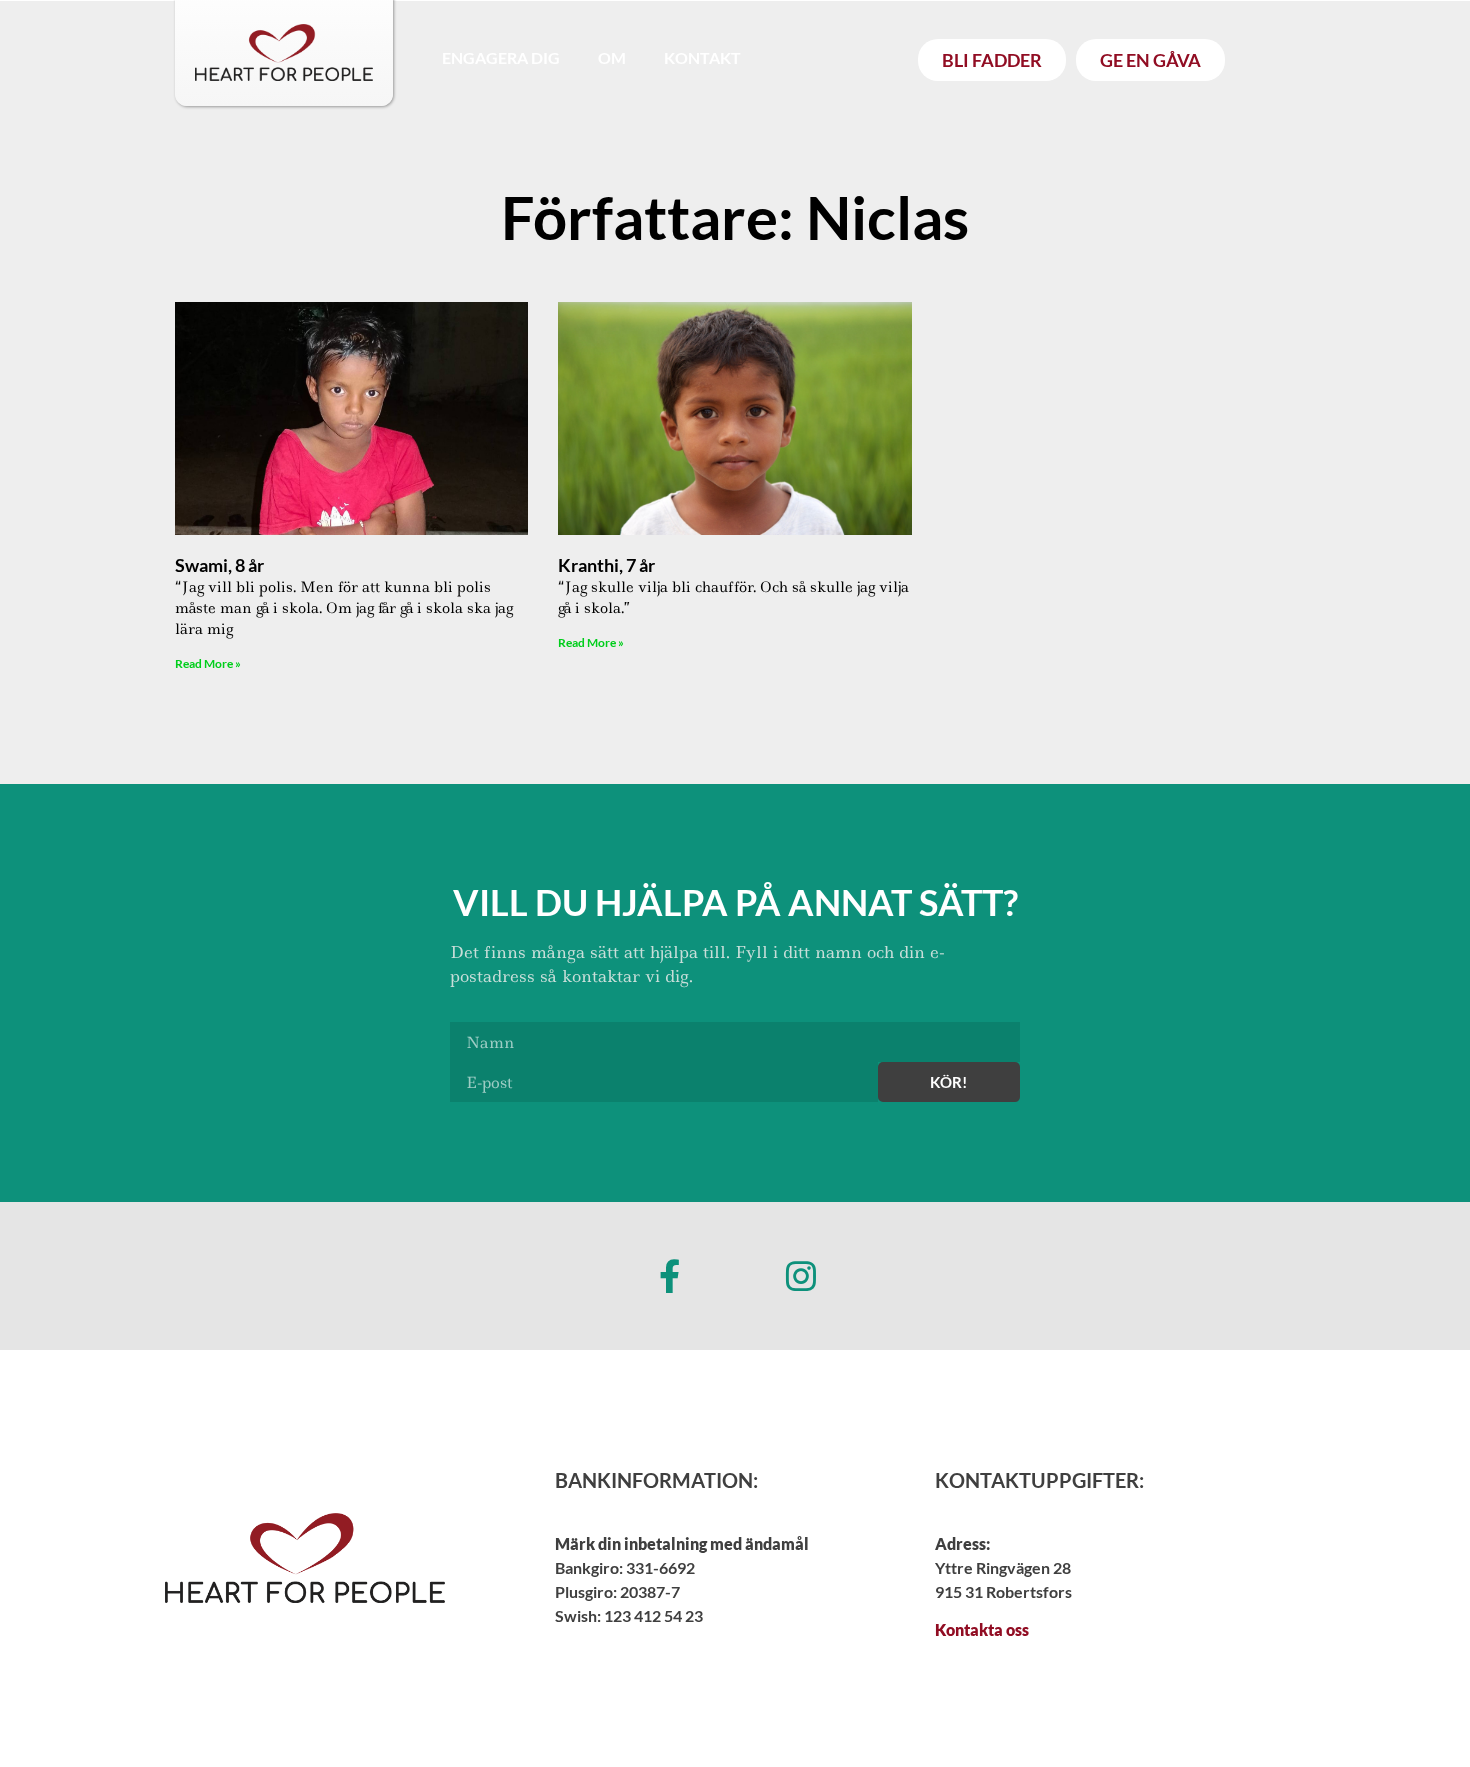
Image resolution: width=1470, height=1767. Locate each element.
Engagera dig (501, 57)
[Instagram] (801, 1276)
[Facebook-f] (669, 1276)
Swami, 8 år (219, 565)
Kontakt (702, 57)
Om (612, 57)
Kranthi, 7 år (606, 565)
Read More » (208, 663)
